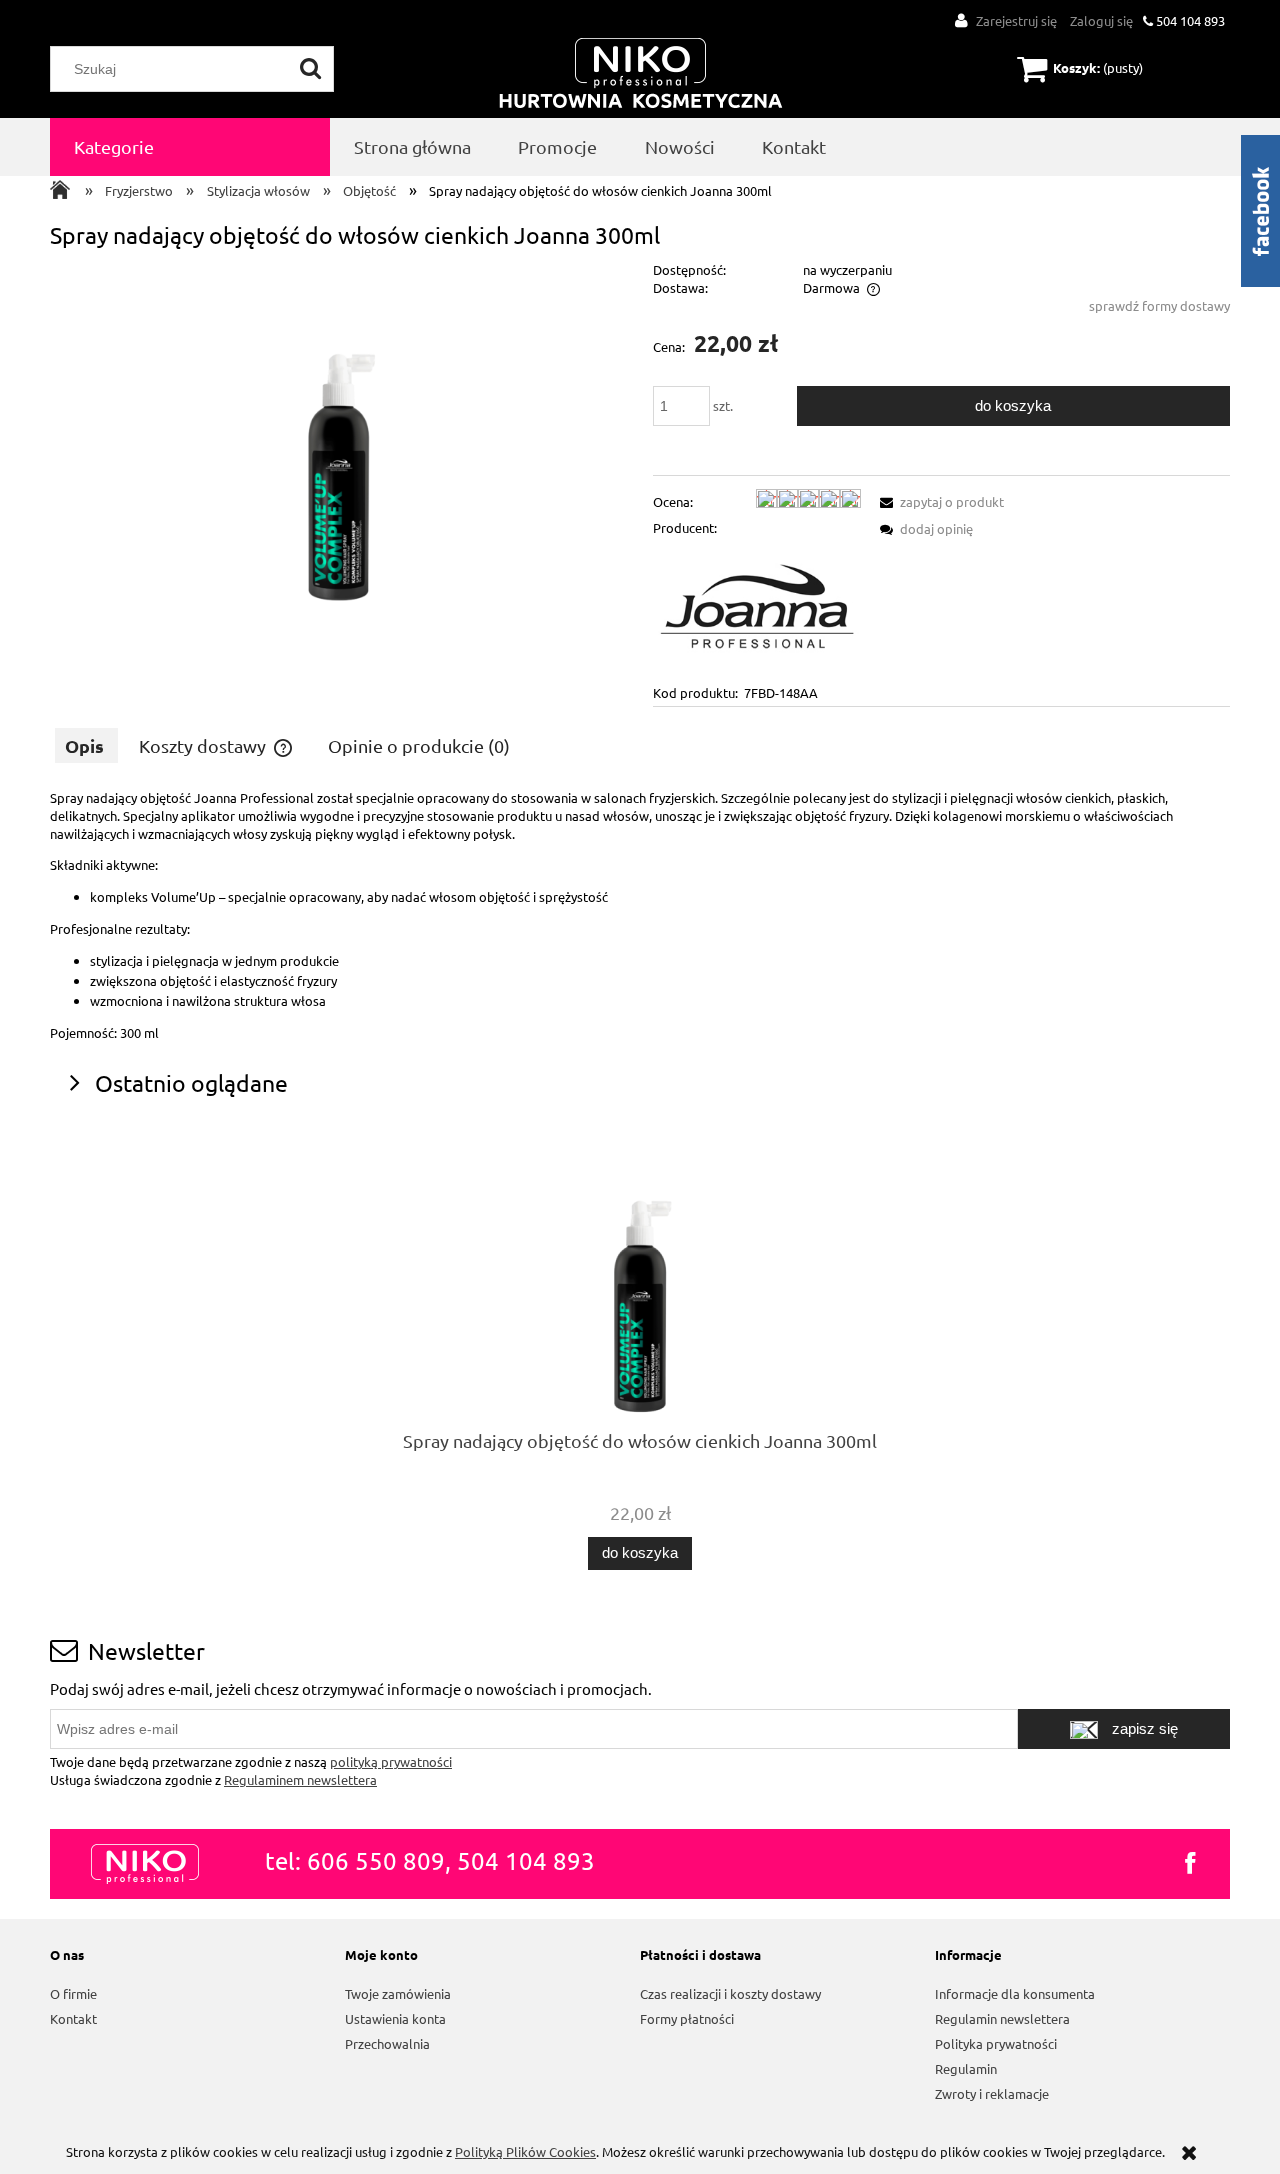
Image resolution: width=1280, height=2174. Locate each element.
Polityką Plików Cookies (525, 2151)
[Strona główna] (641, 74)
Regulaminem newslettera (300, 1779)
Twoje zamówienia (398, 1993)
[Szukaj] (311, 69)
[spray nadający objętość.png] (338, 435)
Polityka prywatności (996, 2043)
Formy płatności (687, 2018)
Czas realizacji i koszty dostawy (730, 1993)
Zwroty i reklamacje (992, 2093)
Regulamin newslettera (1002, 2018)
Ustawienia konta (395, 2018)
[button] (939, 501)
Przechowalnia (387, 2043)
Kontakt (73, 2018)
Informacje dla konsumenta (1015, 1993)
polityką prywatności (391, 1761)
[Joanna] (757, 608)
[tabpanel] (640, 915)
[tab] (86, 745)
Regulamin (966, 2068)
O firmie (73, 1993)
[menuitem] (190, 147)
